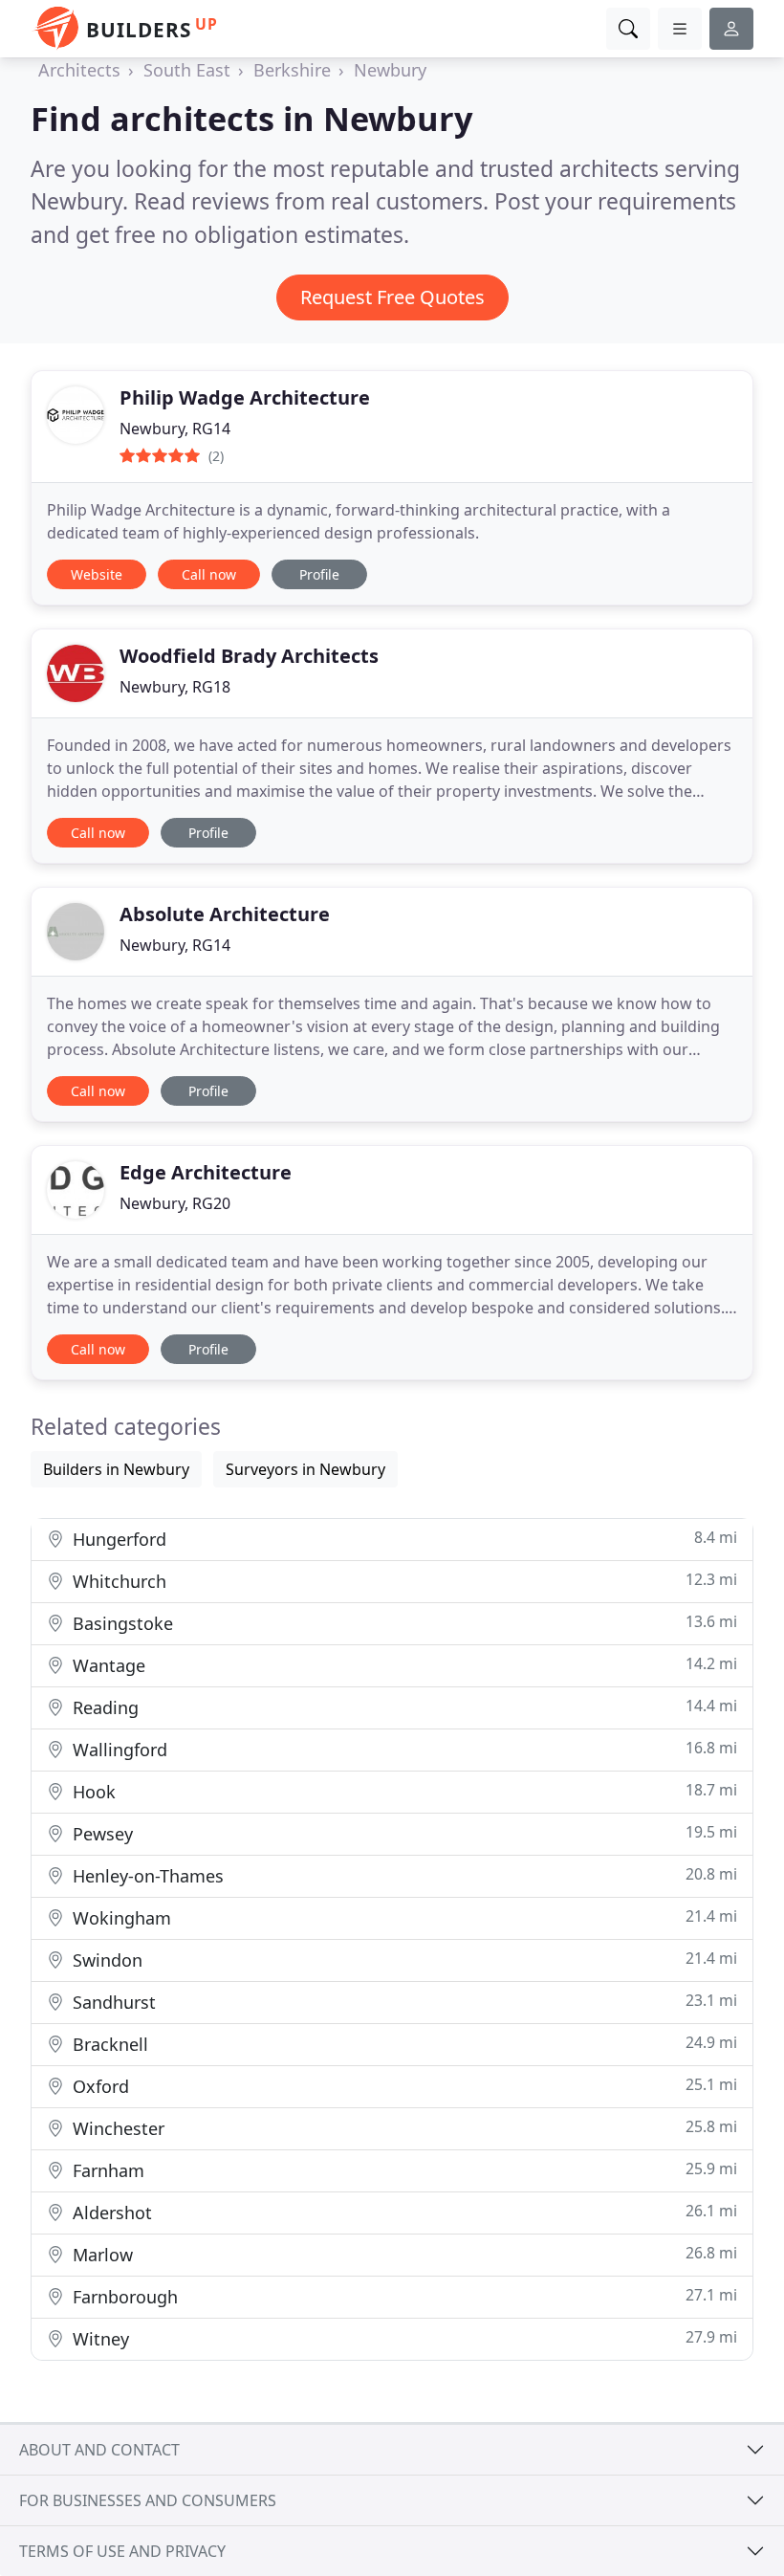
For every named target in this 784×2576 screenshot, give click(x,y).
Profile (319, 574)
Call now (209, 574)
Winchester (403, 2128)
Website (97, 574)
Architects (79, 70)
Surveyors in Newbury (305, 1469)
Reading (403, 1707)
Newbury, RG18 (175, 687)
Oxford (403, 2086)
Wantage (403, 1665)
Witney (403, 2338)
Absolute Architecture (225, 914)
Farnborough (403, 2296)
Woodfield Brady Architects (249, 656)
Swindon (403, 1960)
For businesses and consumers (148, 2500)
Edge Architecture (206, 1172)
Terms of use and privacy (122, 2551)
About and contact (99, 2450)
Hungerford (403, 1539)
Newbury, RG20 (175, 1203)
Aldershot (403, 2212)
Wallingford (403, 1749)
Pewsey (403, 1833)
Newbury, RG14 (175, 429)
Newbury (390, 70)
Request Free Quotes (392, 297)
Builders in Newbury (116, 1469)
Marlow (403, 2254)
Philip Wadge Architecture (245, 397)
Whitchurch (403, 1581)
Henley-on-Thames (403, 1875)
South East (187, 70)
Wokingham (403, 1917)
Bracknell (403, 2044)
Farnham (403, 2170)
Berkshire (292, 70)
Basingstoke (403, 1623)
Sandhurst (403, 2002)
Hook (403, 1791)
